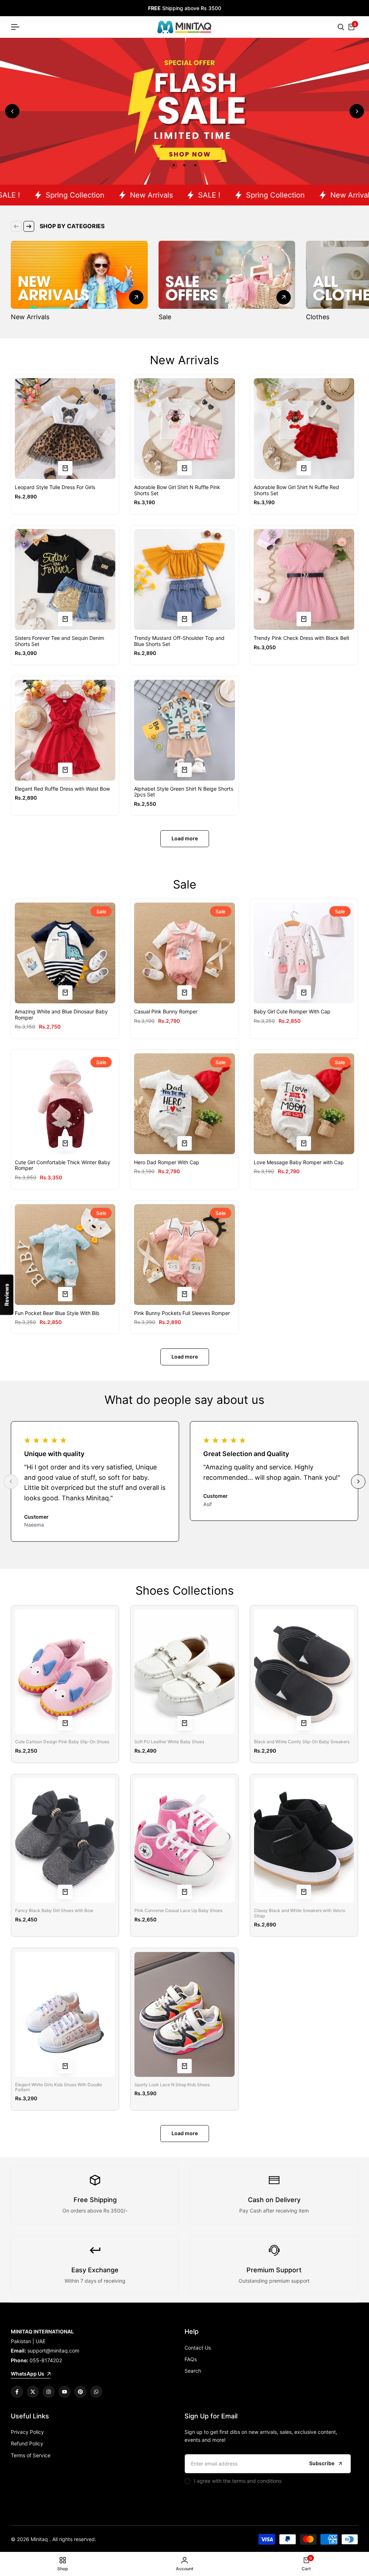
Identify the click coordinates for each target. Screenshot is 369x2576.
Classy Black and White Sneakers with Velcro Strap (300, 1913)
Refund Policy (27, 2443)
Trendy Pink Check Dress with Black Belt (301, 638)
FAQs (191, 2359)
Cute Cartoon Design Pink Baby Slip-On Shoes (62, 1742)
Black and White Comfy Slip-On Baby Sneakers (302, 1742)
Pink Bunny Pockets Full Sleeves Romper (182, 1313)
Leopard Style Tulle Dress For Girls (55, 487)
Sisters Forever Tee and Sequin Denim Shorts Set (59, 641)
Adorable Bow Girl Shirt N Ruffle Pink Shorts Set (177, 490)
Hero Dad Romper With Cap (167, 1162)
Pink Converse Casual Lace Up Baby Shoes (178, 1911)
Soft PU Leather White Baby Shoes (169, 1742)
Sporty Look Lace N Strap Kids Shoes (172, 2085)
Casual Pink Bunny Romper (166, 1012)
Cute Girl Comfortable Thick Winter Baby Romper (63, 1165)
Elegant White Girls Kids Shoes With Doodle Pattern (59, 2087)
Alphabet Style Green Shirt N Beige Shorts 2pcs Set (184, 792)
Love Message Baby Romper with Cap (299, 1162)
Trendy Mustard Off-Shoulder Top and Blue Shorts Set (179, 641)
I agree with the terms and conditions (238, 2481)
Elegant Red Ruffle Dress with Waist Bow (62, 789)
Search (193, 2371)
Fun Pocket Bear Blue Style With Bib (57, 1313)
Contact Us (198, 2348)
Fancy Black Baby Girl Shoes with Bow (54, 1911)
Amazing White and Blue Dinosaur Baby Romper (61, 1015)
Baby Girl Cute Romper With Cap (292, 1012)
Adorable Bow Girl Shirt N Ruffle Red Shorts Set (296, 490)
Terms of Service (31, 2455)
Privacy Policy (27, 2432)
